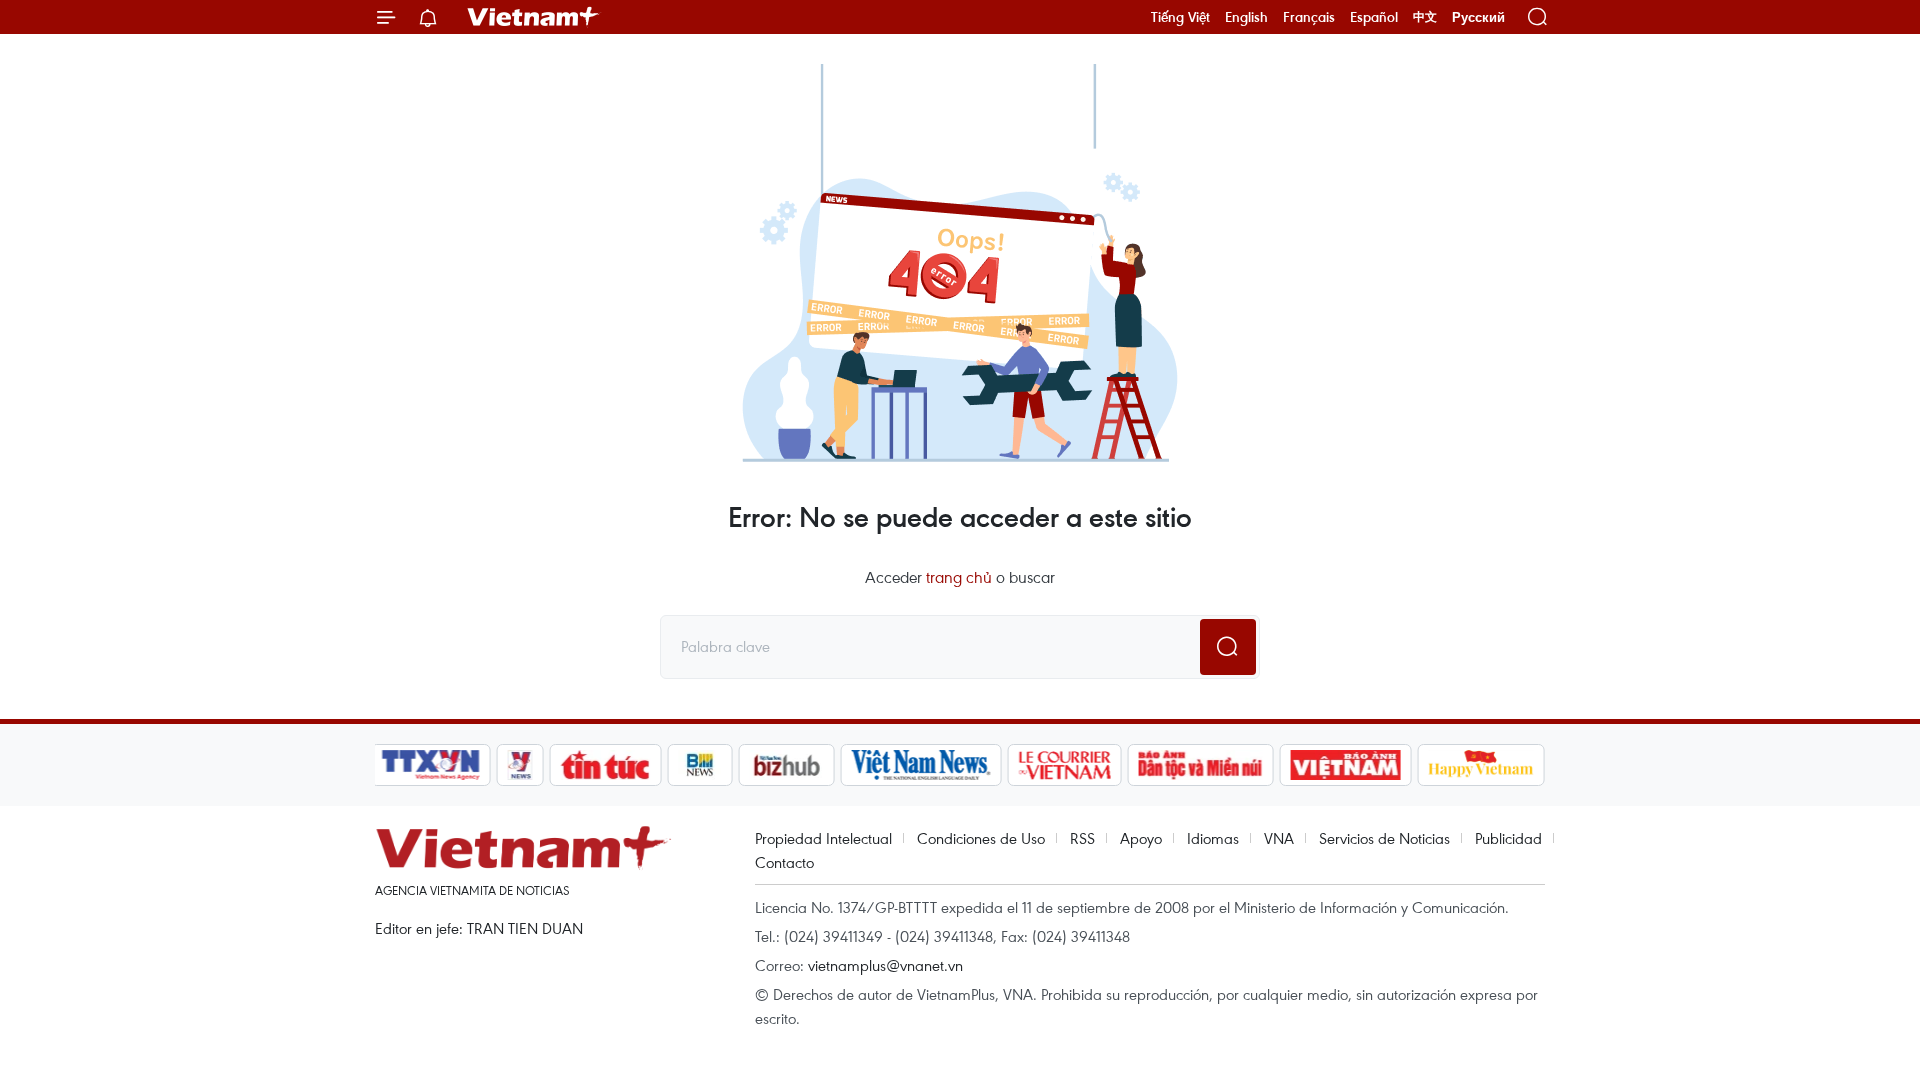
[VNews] (520, 765)
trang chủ (959, 577)
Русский (1478, 17)
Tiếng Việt (1180, 17)
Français (1309, 17)
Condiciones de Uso (981, 838)
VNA (1279, 838)
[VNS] (920, 765)
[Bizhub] (786, 765)
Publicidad (1508, 838)
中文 (1425, 17)
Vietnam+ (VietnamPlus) (534, 17)
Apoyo (1141, 838)
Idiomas (1213, 838)
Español (1374, 17)
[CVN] (1064, 765)
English (1246, 17)
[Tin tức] (606, 765)
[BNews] (700, 765)
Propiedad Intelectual (823, 838)
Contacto (784, 862)
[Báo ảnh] (1345, 765)
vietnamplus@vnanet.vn (885, 965)
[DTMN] (1200, 765)
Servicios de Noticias (1384, 838)
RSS (1082, 838)
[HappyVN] (1481, 765)
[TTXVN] (431, 765)
